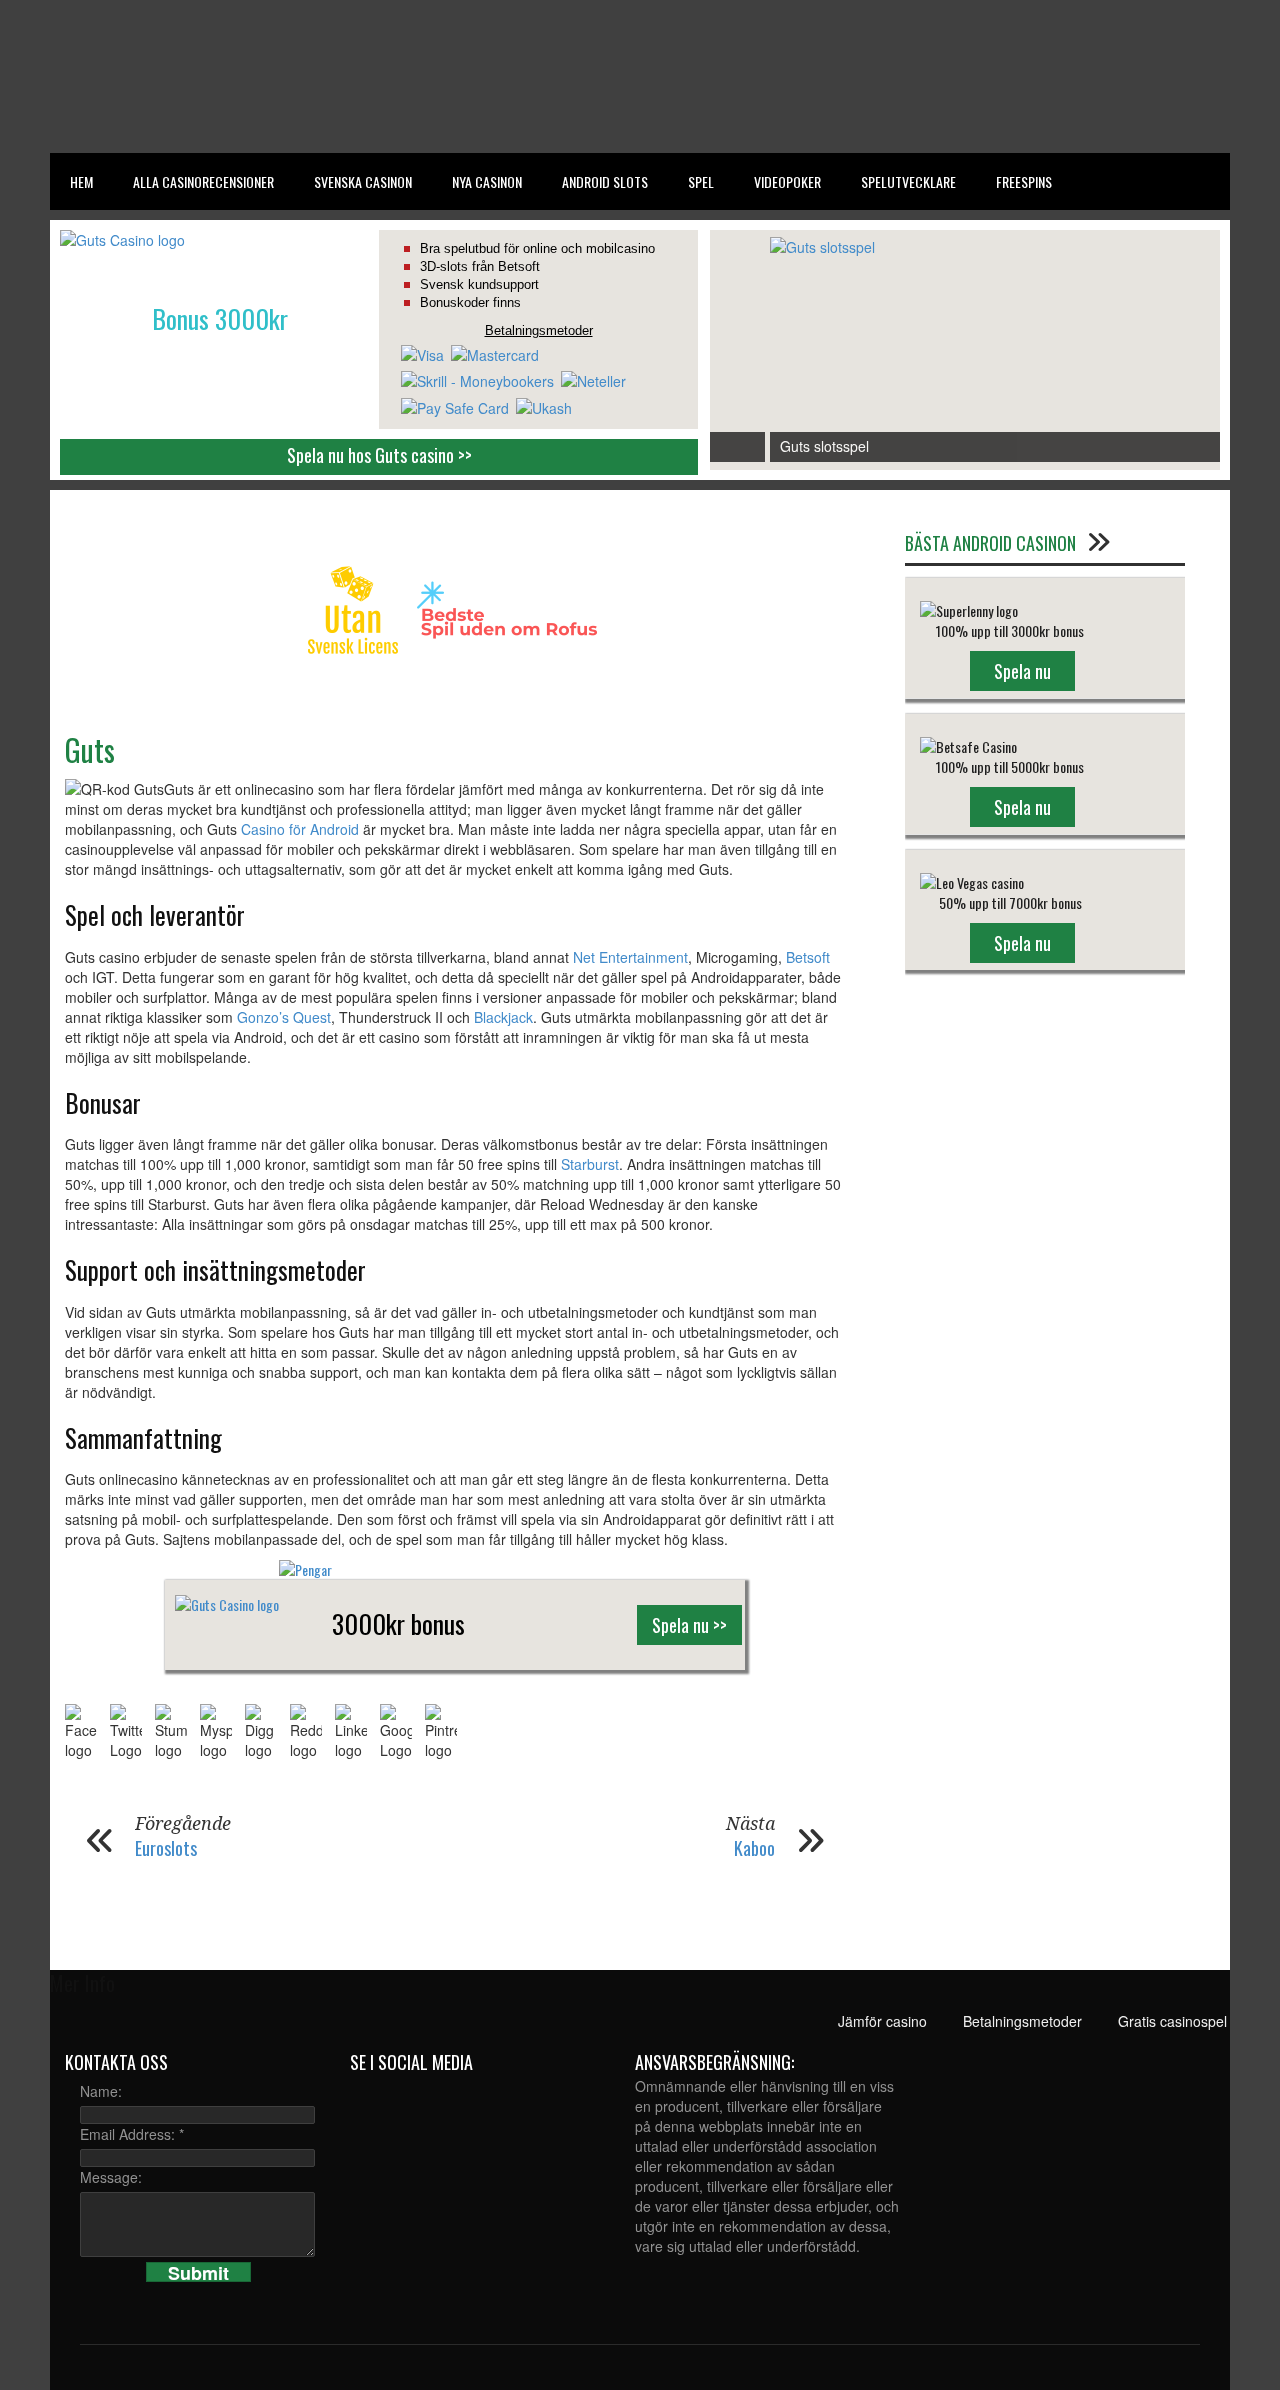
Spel (701, 181)
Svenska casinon (363, 181)
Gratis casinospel (1144, 2021)
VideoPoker (787, 181)
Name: (101, 2091)
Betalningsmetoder (994, 2021)
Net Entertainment (630, 957)
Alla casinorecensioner (203, 181)
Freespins (1024, 181)
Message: (111, 2177)
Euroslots (166, 1848)
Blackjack (503, 1017)
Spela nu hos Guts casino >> (379, 455)
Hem (81, 181)
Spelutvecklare (908, 181)
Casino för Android (300, 829)
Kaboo (754, 1848)
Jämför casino (854, 2021)
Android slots (605, 181)
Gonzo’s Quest (284, 1017)
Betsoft (808, 957)
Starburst (590, 1164)
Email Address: (132, 2134)
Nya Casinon (487, 181)
